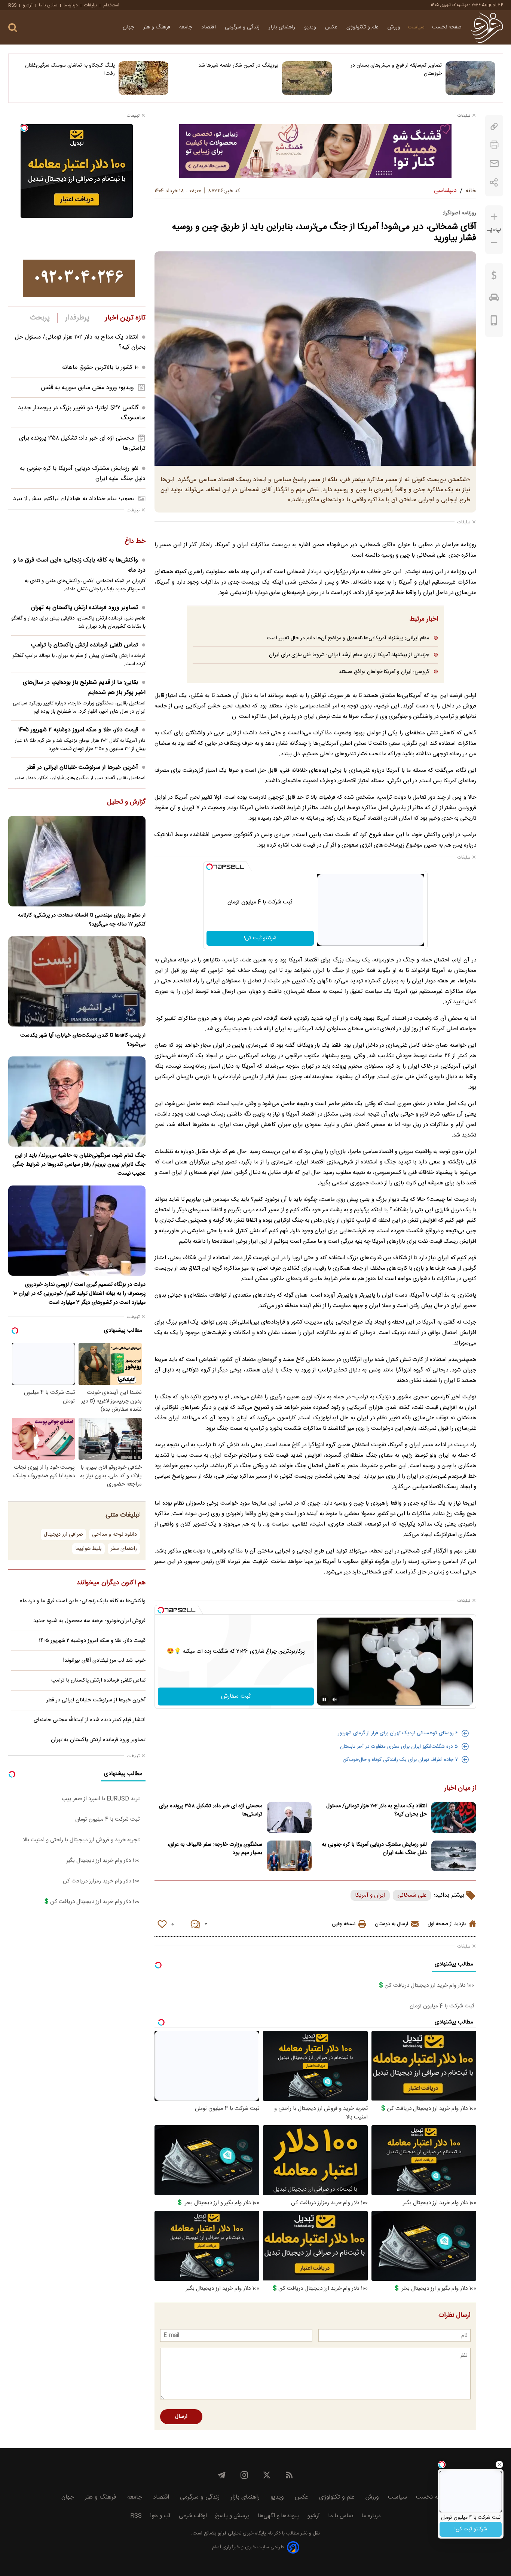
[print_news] (494, 145)
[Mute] (335, 1700)
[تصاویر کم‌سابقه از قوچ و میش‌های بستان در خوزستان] (470, 78)
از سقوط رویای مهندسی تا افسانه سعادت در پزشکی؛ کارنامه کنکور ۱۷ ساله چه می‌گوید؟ (82, 920)
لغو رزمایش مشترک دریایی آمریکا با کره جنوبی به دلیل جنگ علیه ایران (374, 1849)
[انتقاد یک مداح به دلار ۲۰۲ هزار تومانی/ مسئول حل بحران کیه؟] (454, 1818)
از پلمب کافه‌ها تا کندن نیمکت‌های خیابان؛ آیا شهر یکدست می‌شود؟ (83, 1040)
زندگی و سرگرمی (243, 27)
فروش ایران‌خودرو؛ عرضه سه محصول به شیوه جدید (89, 1621)
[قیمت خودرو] (494, 299)
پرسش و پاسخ (232, 2516)
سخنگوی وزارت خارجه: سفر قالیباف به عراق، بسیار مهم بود (215, 1849)
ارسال (181, 2417)
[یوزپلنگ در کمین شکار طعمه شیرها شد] (307, 78)
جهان (129, 27)
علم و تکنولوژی (363, 27)
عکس (332, 27)
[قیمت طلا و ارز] (494, 277)
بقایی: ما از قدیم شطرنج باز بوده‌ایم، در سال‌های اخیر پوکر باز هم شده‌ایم (84, 688)
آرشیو (28, 5)
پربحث (40, 318)
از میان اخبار (460, 1789)
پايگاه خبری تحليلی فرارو (241, 2534)
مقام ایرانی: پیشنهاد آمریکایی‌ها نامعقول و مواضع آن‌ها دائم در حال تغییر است (348, 638)
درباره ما (71, 5)
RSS (12, 5)
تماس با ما (48, 5)
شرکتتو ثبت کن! (260, 938)
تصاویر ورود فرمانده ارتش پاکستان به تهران (85, 608)
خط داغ (135, 542)
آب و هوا (160, 2516)
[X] (267, 2475)
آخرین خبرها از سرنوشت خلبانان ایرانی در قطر (82, 767)
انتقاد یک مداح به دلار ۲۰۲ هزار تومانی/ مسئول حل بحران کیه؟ (377, 1810)
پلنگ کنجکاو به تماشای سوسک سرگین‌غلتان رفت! (70, 70)
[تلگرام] (222, 2475)
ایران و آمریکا (370, 1895)
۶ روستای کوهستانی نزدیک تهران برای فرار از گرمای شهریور (398, 1733)
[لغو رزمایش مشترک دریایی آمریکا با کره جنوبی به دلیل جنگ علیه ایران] (454, 1856)
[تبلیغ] (315, 151)
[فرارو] (487, 27)
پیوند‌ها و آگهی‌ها (278, 2516)
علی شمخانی (412, 1895)
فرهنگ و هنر (157, 27)
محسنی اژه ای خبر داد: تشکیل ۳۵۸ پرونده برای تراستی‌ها (211, 1810)
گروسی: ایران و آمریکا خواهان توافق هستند (384, 672)
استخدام (111, 5)
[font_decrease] (494, 243)
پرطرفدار (77, 318)
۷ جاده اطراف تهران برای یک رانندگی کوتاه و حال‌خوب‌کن (400, 1760)
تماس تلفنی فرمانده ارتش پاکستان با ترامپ (85, 645)
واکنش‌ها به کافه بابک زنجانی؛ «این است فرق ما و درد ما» (79, 565)
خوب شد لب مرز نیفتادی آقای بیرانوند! (104, 1661)
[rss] (289, 2475)
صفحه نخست (447, 27)
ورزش (394, 27)
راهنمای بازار (283, 27)
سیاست (416, 27)
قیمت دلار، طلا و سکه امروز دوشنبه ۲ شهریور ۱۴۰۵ (78, 730)
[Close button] (499, 2465)
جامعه (186, 27)
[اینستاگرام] (244, 2475)
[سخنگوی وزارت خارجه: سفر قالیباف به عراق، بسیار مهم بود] (289, 1856)
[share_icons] (494, 182)
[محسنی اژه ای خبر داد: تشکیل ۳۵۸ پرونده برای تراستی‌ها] (289, 1818)
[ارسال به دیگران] (494, 164)
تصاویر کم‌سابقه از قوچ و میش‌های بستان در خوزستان (396, 70)
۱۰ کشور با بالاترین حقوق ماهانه (100, 368)
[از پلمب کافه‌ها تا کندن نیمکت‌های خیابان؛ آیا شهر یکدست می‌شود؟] (77, 981)
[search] (13, 28)
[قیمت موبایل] (494, 322)
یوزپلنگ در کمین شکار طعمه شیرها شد (238, 65)
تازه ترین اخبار (125, 318)
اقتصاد (209, 27)
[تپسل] (209, 867)
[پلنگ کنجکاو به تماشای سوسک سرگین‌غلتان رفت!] (143, 78)
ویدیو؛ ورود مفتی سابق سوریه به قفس (87, 388)
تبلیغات (91, 5)
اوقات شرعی (193, 2516)
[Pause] (324, 1700)
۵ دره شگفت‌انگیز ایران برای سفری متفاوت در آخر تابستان (399, 1747)
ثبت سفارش (236, 1696)
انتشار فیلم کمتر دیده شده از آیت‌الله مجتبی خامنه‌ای (90, 1720)
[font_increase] (494, 217)
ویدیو (311, 27)
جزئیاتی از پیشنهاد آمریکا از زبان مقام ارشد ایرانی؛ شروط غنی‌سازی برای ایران (349, 655)
